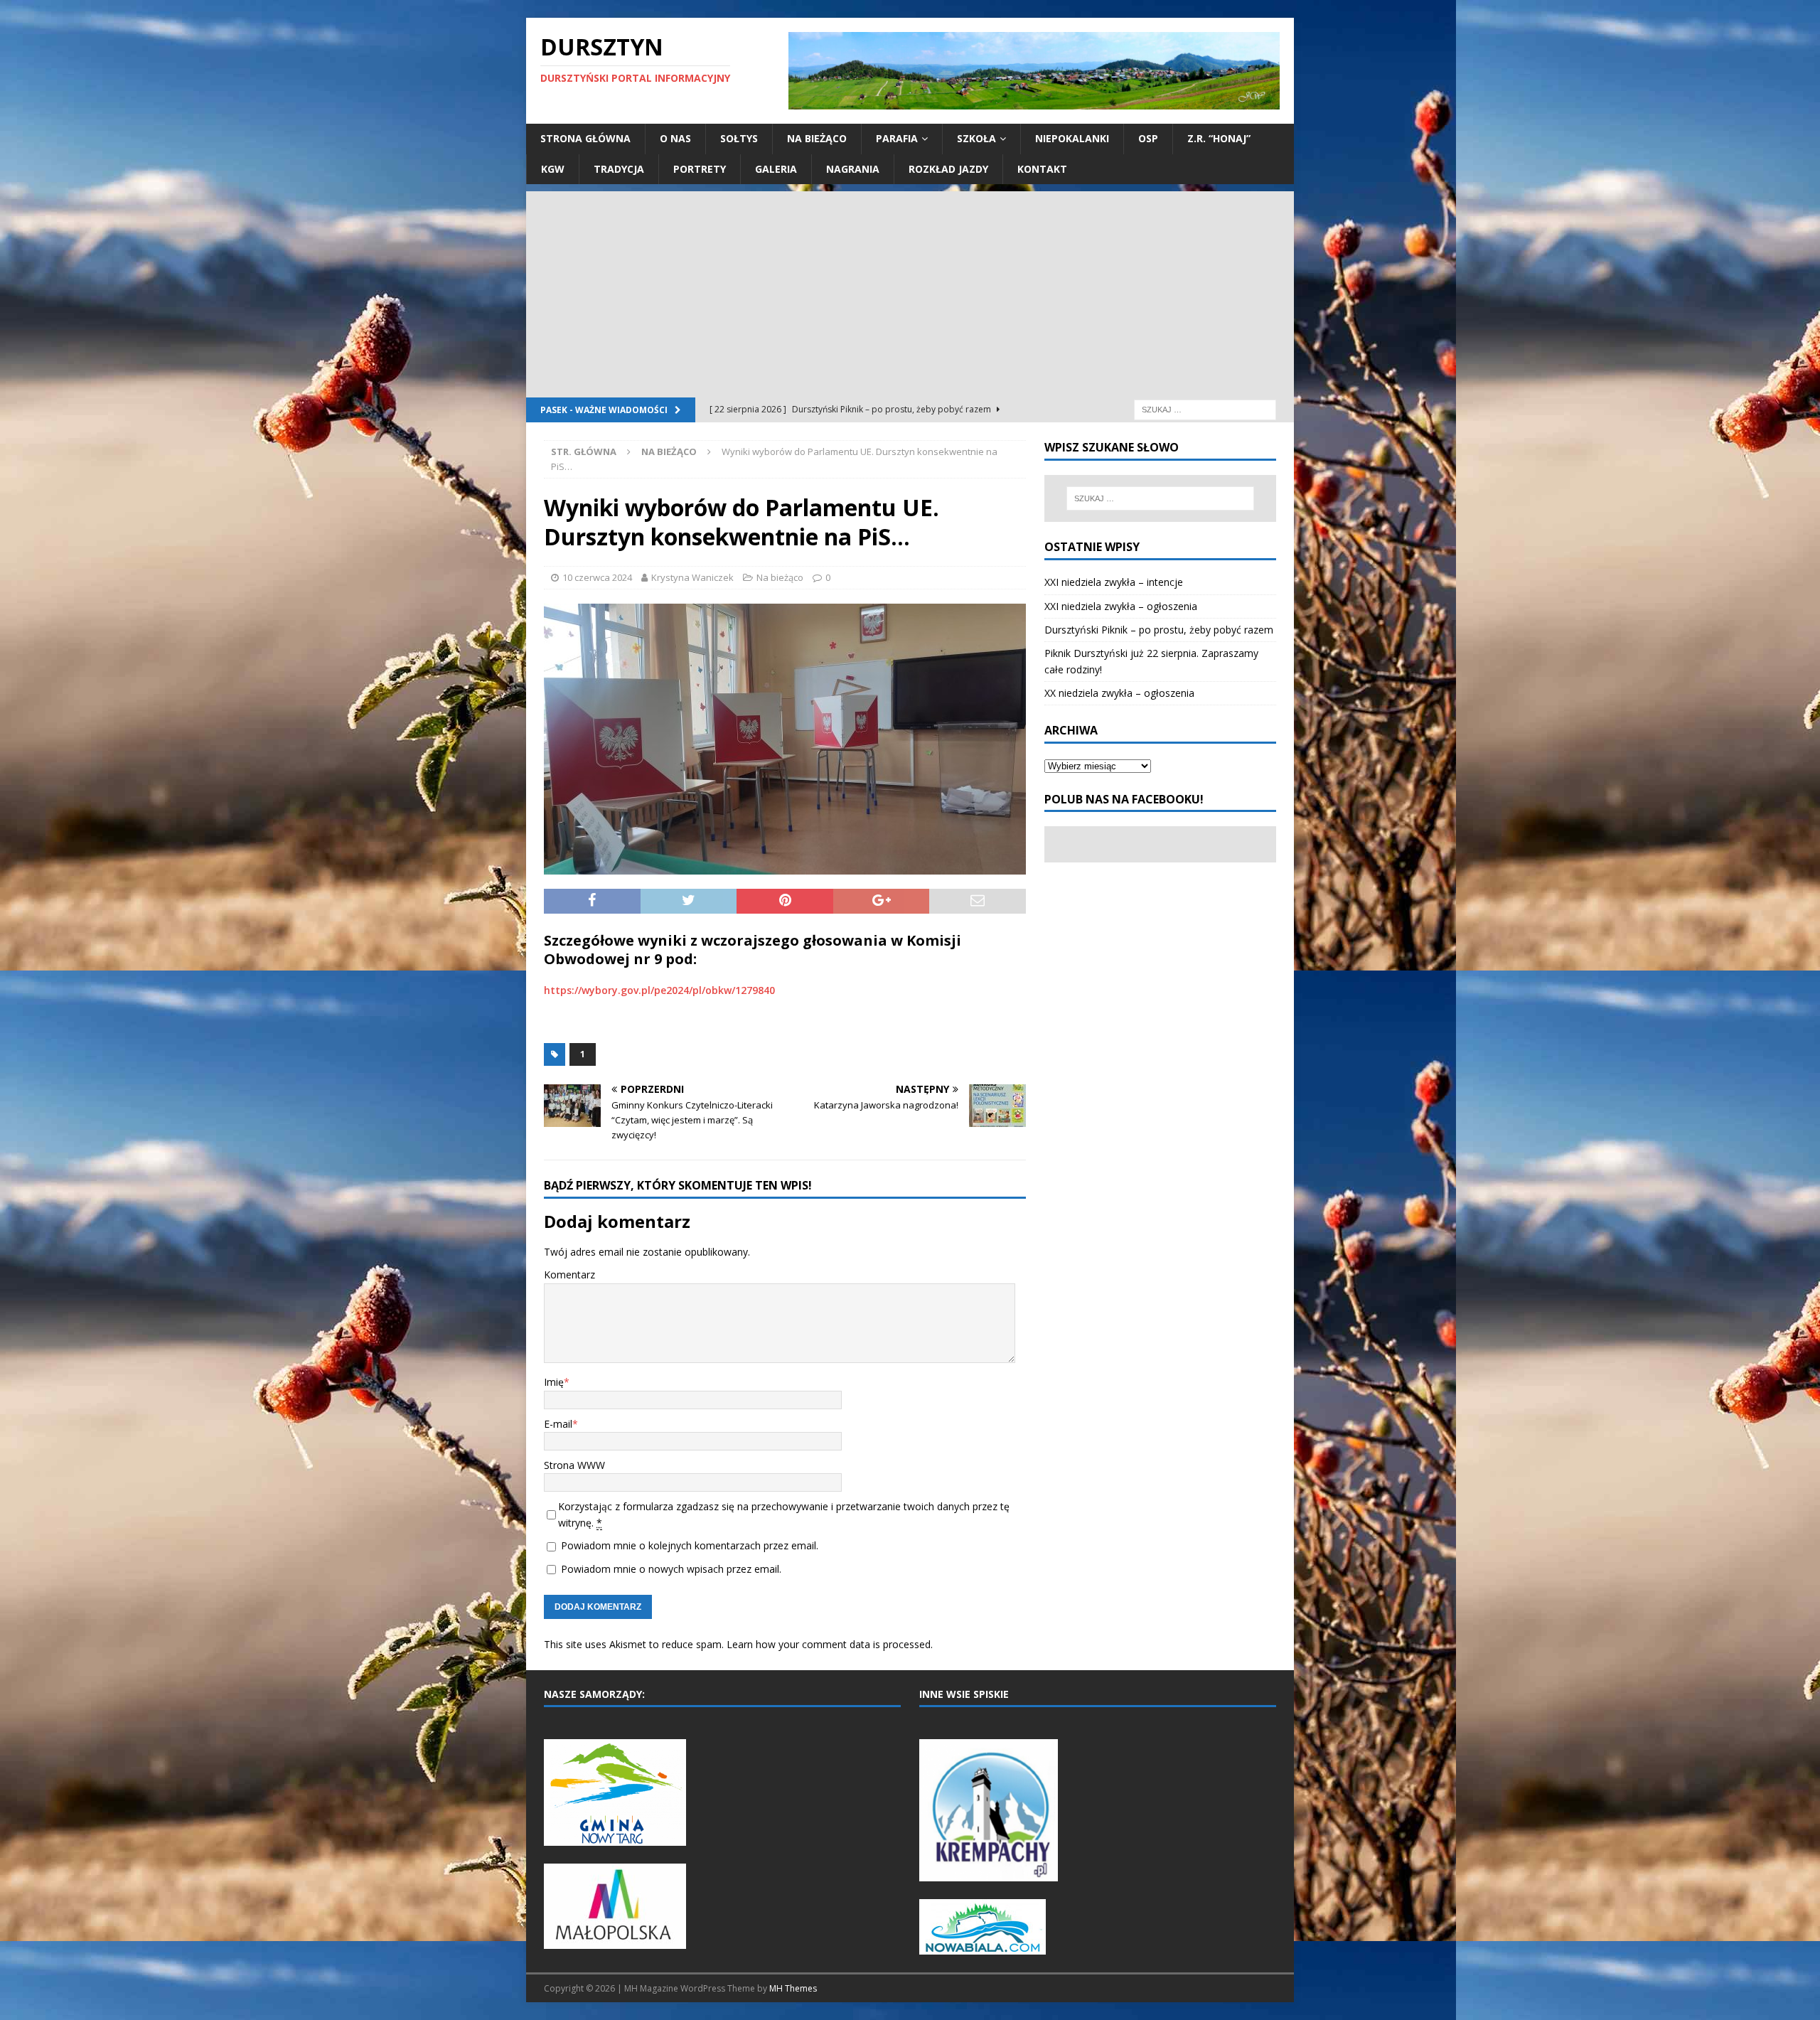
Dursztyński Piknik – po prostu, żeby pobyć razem (1159, 630)
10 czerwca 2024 (597, 577)
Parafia (897, 138)
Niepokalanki (1072, 138)
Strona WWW (574, 1465)
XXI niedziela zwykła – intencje (1114, 582)
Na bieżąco (817, 138)
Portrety (700, 169)
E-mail (558, 1424)
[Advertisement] (910, 291)
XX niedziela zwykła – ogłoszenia (1119, 693)
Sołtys (739, 138)
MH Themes (793, 1988)
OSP (1148, 138)
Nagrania (853, 169)
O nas (675, 138)
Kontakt (1042, 169)
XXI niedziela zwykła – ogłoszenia (1121, 606)
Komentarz (569, 1274)
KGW (553, 169)
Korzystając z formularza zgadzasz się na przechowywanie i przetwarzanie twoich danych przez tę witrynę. (784, 1514)
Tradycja (619, 169)
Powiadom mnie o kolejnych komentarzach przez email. (690, 1545)
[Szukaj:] (1205, 408)
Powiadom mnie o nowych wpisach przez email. (671, 1569)
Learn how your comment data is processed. (830, 1644)
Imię (554, 1382)
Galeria (776, 169)
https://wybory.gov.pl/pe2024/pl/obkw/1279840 (659, 990)
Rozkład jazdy (948, 169)
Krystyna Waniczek (692, 577)
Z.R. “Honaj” (1219, 138)
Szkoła (976, 138)
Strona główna (585, 138)
